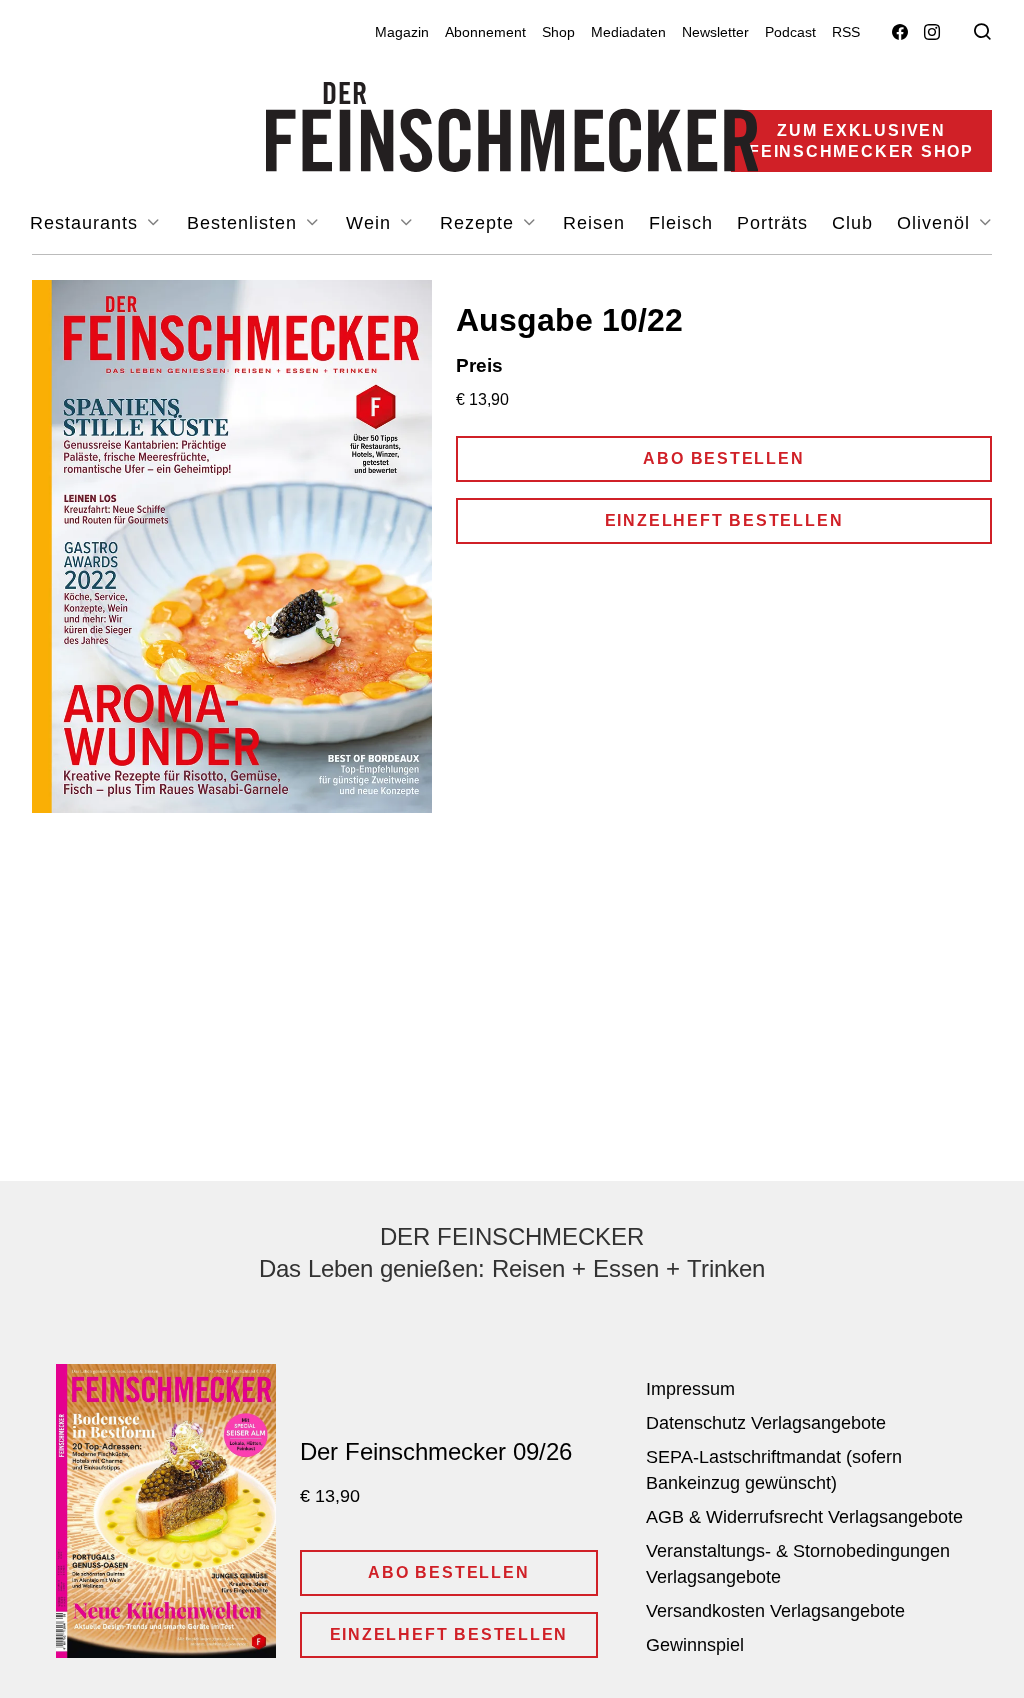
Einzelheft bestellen (724, 520)
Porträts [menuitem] (772, 223)
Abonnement (485, 32)
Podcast (790, 32)
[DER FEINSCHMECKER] (512, 127)
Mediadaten (628, 32)
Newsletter (715, 32)
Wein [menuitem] (371, 223)
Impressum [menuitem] (690, 1389)
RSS (846, 32)
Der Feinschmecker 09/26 (436, 1451)
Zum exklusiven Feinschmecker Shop (861, 141)
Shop (558, 32)
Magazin (402, 32)
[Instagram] (932, 32)
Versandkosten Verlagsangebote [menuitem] (775, 1611)
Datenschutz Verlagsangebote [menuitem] (766, 1423)
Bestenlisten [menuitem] (245, 223)
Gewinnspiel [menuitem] (695, 1645)
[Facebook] (900, 32)
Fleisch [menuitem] (681, 223)
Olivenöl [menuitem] (936, 223)
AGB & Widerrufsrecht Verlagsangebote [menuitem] (804, 1517)
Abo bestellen (723, 458)
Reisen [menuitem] (594, 223)
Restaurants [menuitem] (87, 223)
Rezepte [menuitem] (480, 223)
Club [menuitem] (852, 223)
